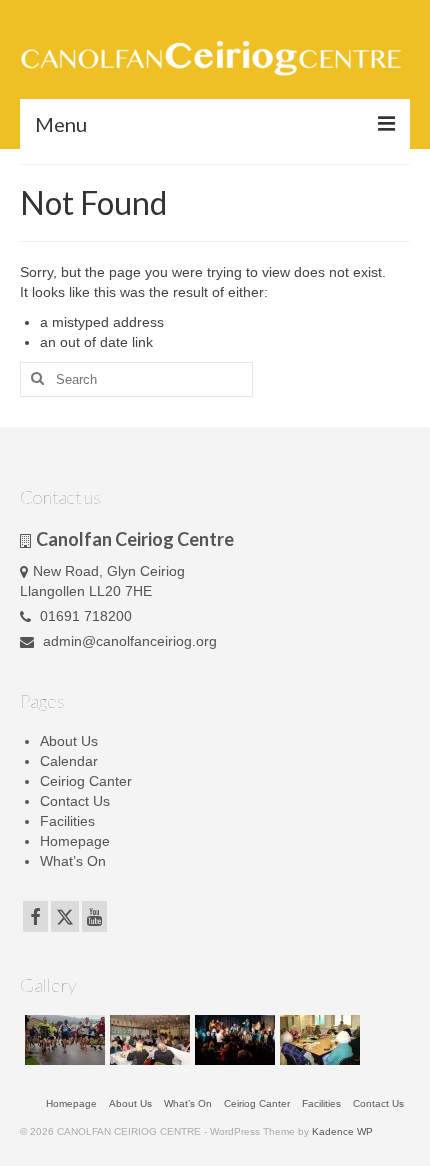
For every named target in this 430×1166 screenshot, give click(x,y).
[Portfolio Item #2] (232, 1040)
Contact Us (75, 801)
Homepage (75, 841)
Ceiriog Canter (86, 781)
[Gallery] (62, 1040)
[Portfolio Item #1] (147, 1040)
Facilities (67, 821)
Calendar (69, 761)
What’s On (73, 861)
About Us (69, 741)
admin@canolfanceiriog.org (128, 641)
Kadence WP (342, 1131)
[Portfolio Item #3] (317, 1040)
